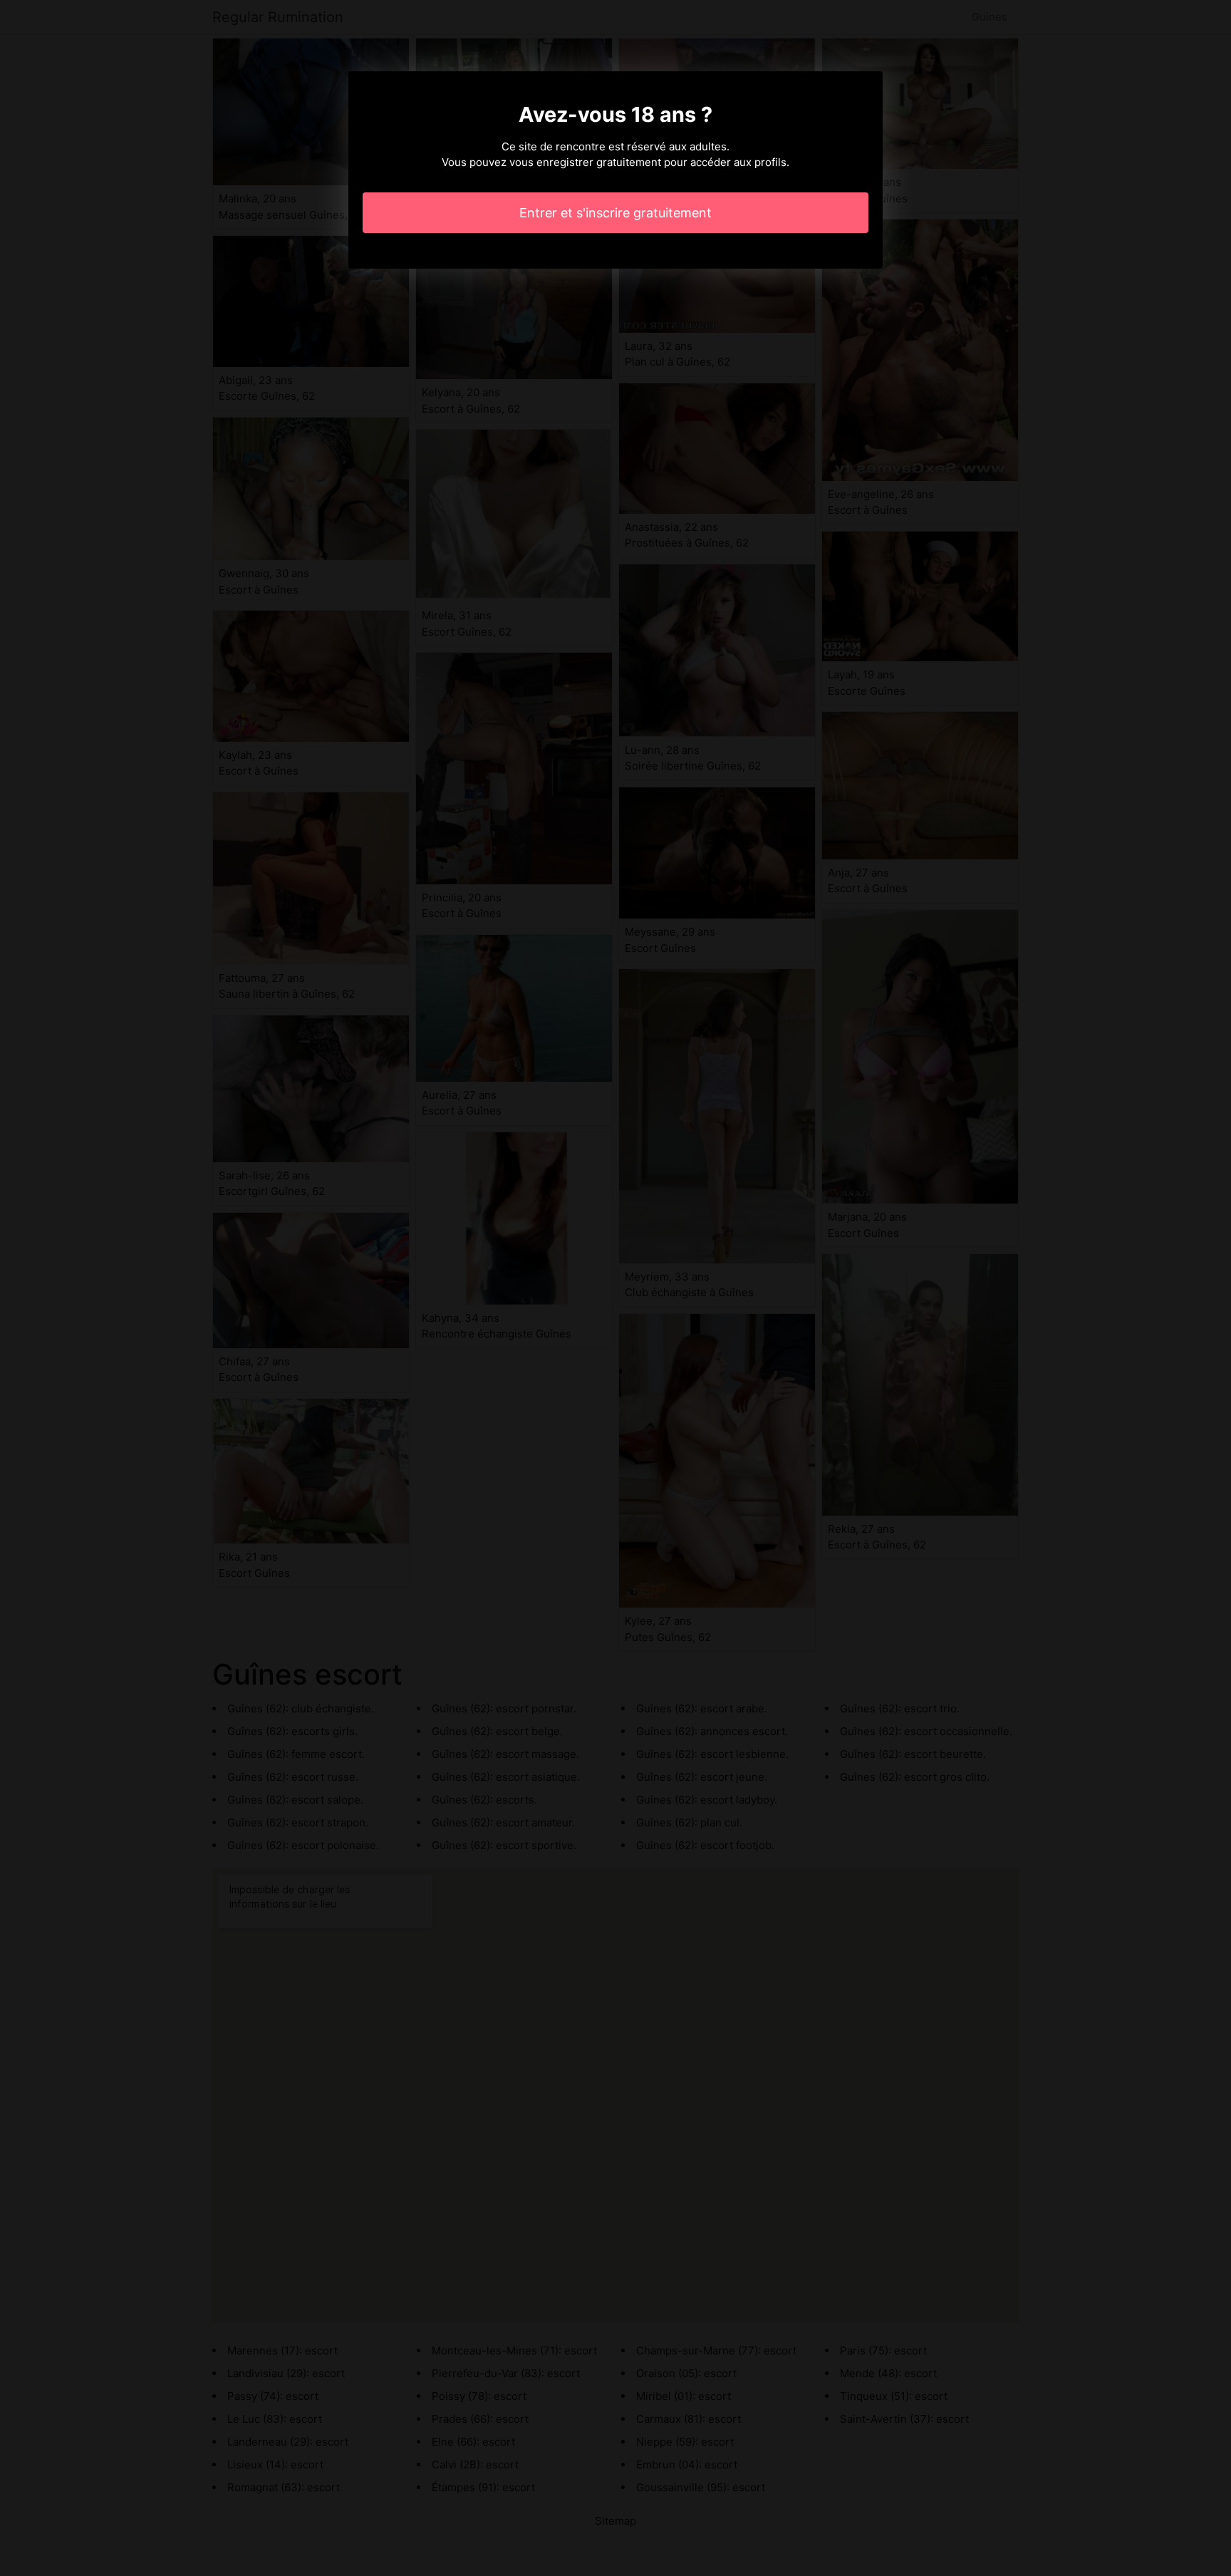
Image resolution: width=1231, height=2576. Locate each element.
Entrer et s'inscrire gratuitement (615, 213)
